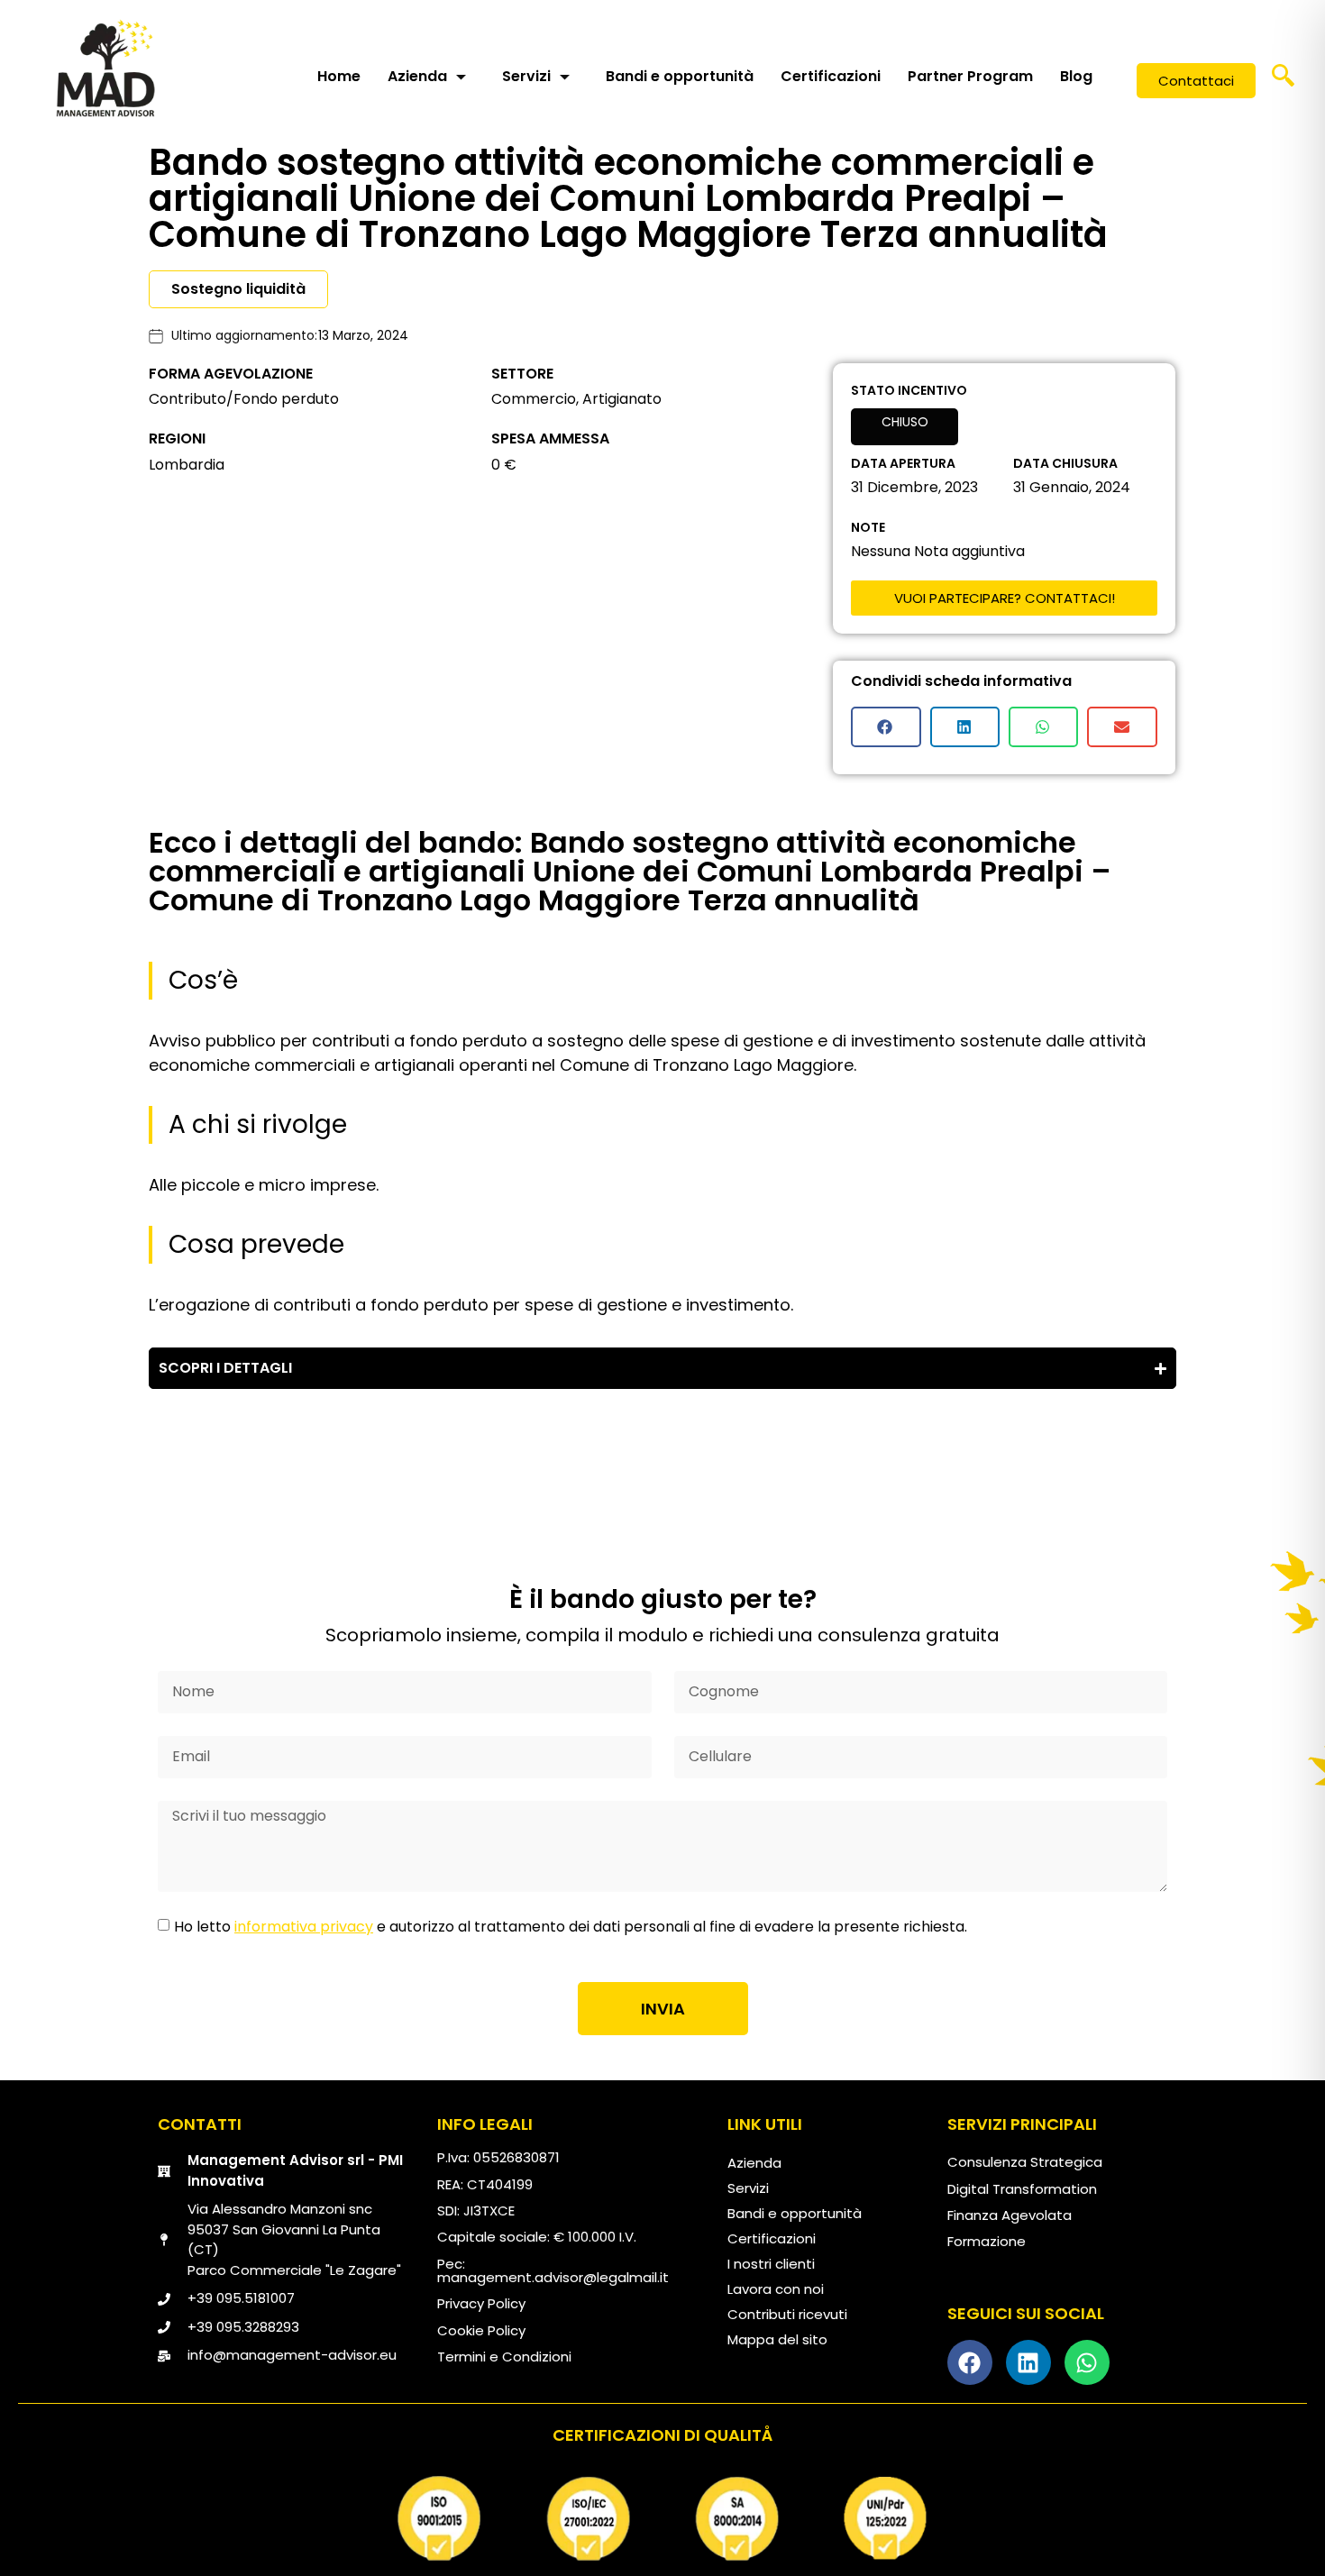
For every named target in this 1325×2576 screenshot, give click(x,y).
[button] (1284, 81)
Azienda (417, 76)
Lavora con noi (776, 2289)
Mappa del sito (777, 2339)
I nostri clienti (771, 2264)
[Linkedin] (1028, 2362)
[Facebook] (970, 2362)
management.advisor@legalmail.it (553, 2277)
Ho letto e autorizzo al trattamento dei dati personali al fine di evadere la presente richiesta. (571, 1927)
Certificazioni (831, 76)
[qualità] (662, 2518)
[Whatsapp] (1087, 2362)
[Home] (105, 68)
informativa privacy (304, 1927)
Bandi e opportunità (680, 76)
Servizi (526, 76)
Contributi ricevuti (787, 2314)
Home (339, 76)
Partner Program (970, 76)
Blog (1076, 76)
